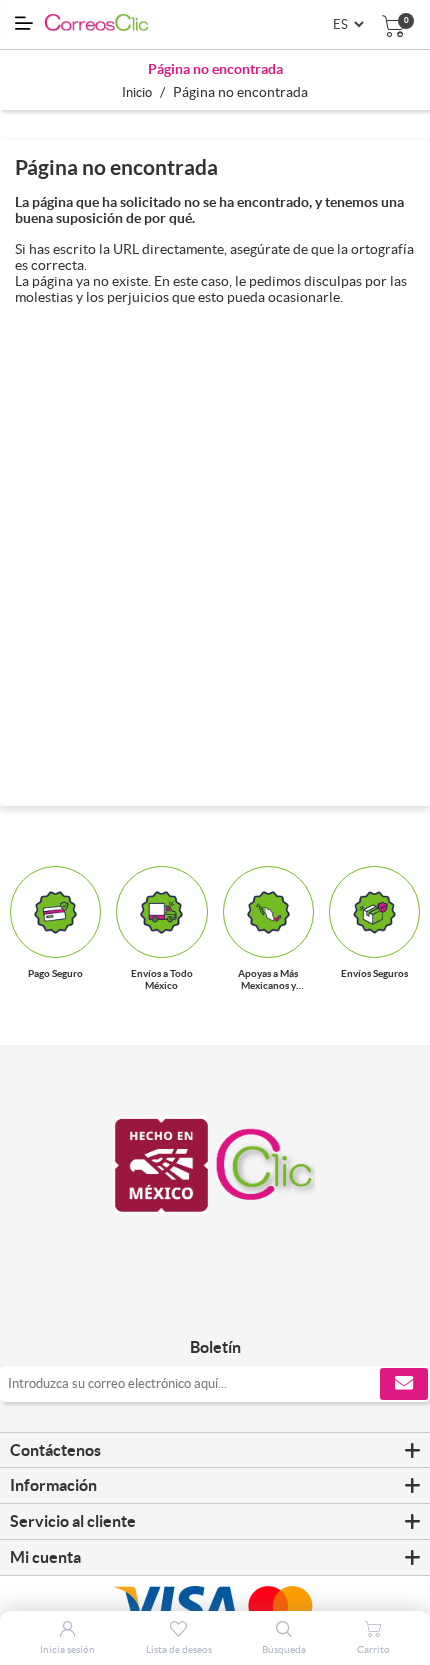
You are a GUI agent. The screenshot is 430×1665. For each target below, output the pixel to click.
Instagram (239, 1305)
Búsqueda (284, 1649)
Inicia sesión (67, 1649)
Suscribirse (404, 1384)
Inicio (137, 92)
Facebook (191, 1305)
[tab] (215, 1451)
